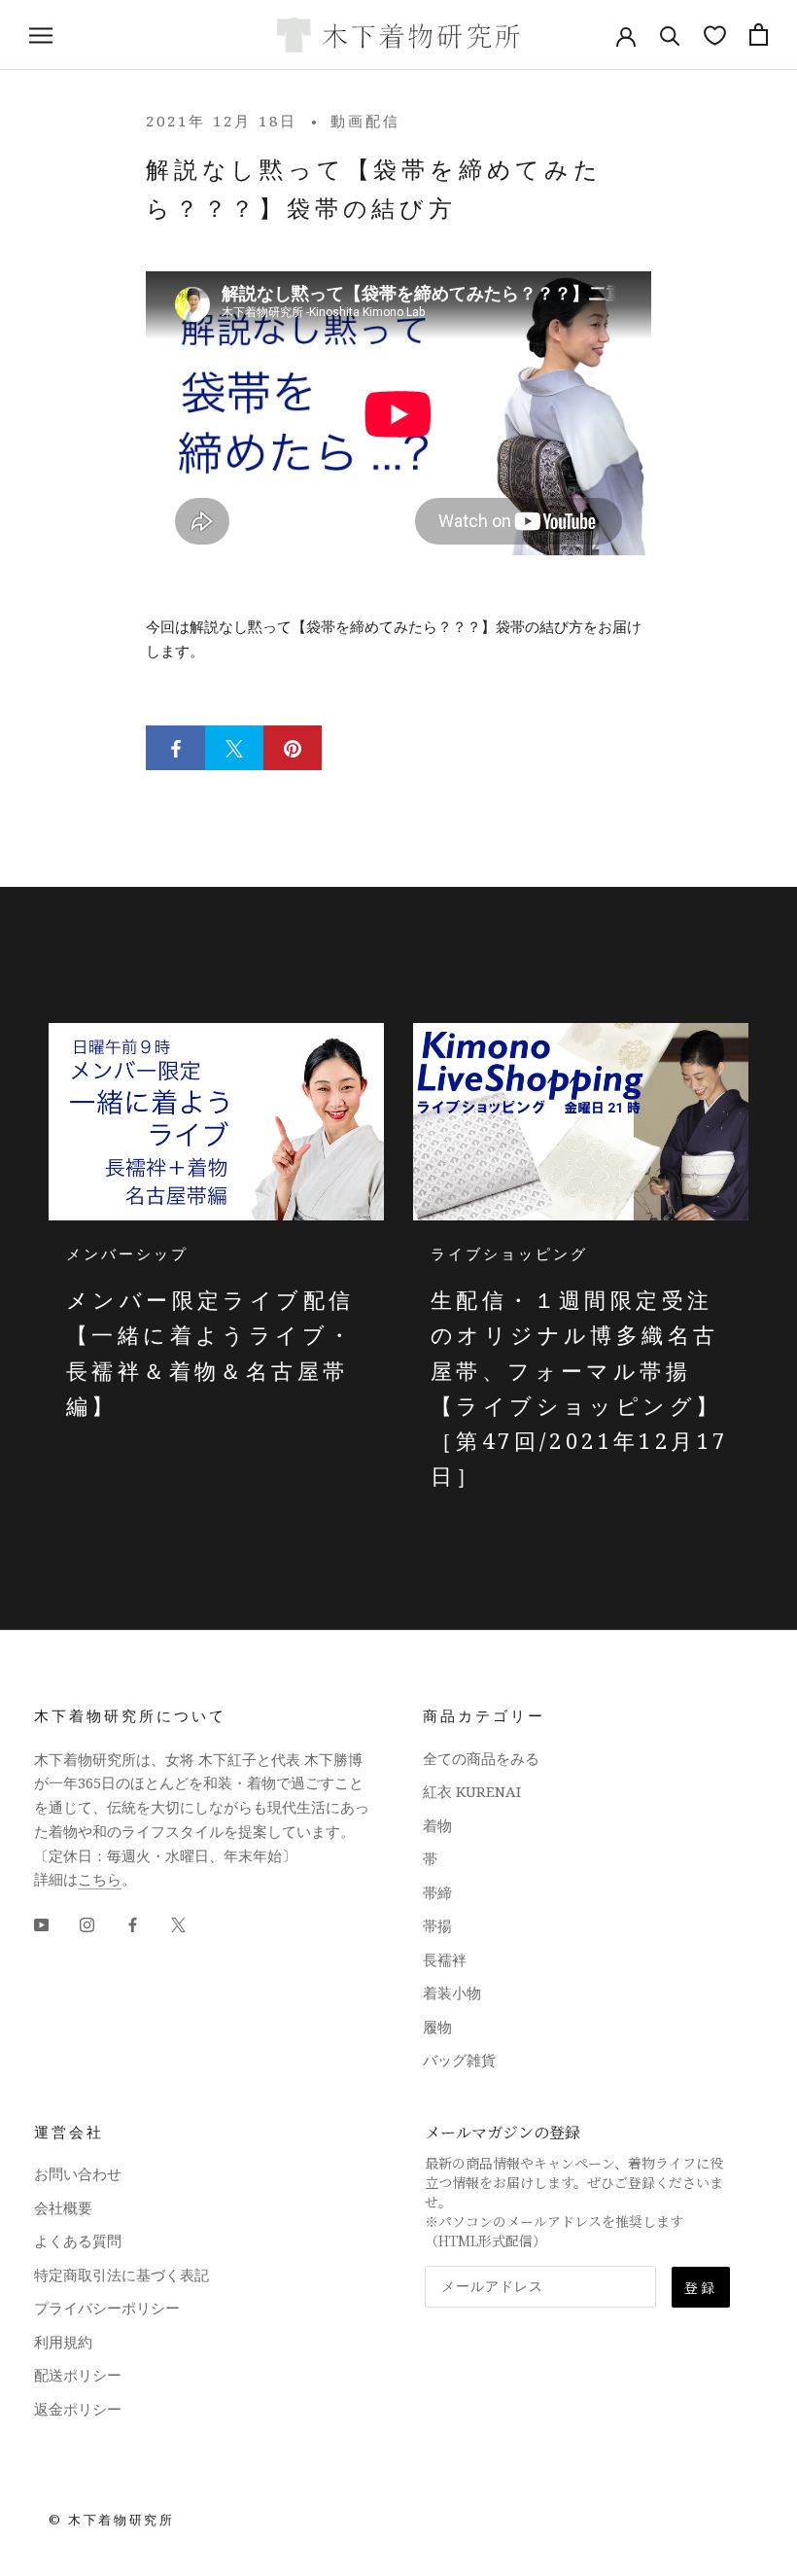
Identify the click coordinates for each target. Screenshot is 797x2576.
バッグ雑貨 (459, 2060)
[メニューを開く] (41, 35)
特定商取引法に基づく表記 (121, 2275)
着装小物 (452, 1993)
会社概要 (63, 2207)
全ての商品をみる (481, 1758)
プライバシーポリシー (107, 2308)
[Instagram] (87, 1923)
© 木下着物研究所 (111, 2520)
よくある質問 (78, 2241)
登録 (701, 2287)
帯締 (437, 1892)
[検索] (670, 35)
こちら (100, 1879)
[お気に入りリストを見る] (715, 35)
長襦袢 (445, 1959)
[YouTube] (41, 1923)
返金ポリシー (78, 2409)
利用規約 (63, 2342)
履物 (437, 2027)
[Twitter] (178, 1923)
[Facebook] (133, 1923)
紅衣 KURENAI (472, 1791)
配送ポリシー (78, 2375)
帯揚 (437, 1925)
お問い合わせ (78, 2173)
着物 (437, 1825)
